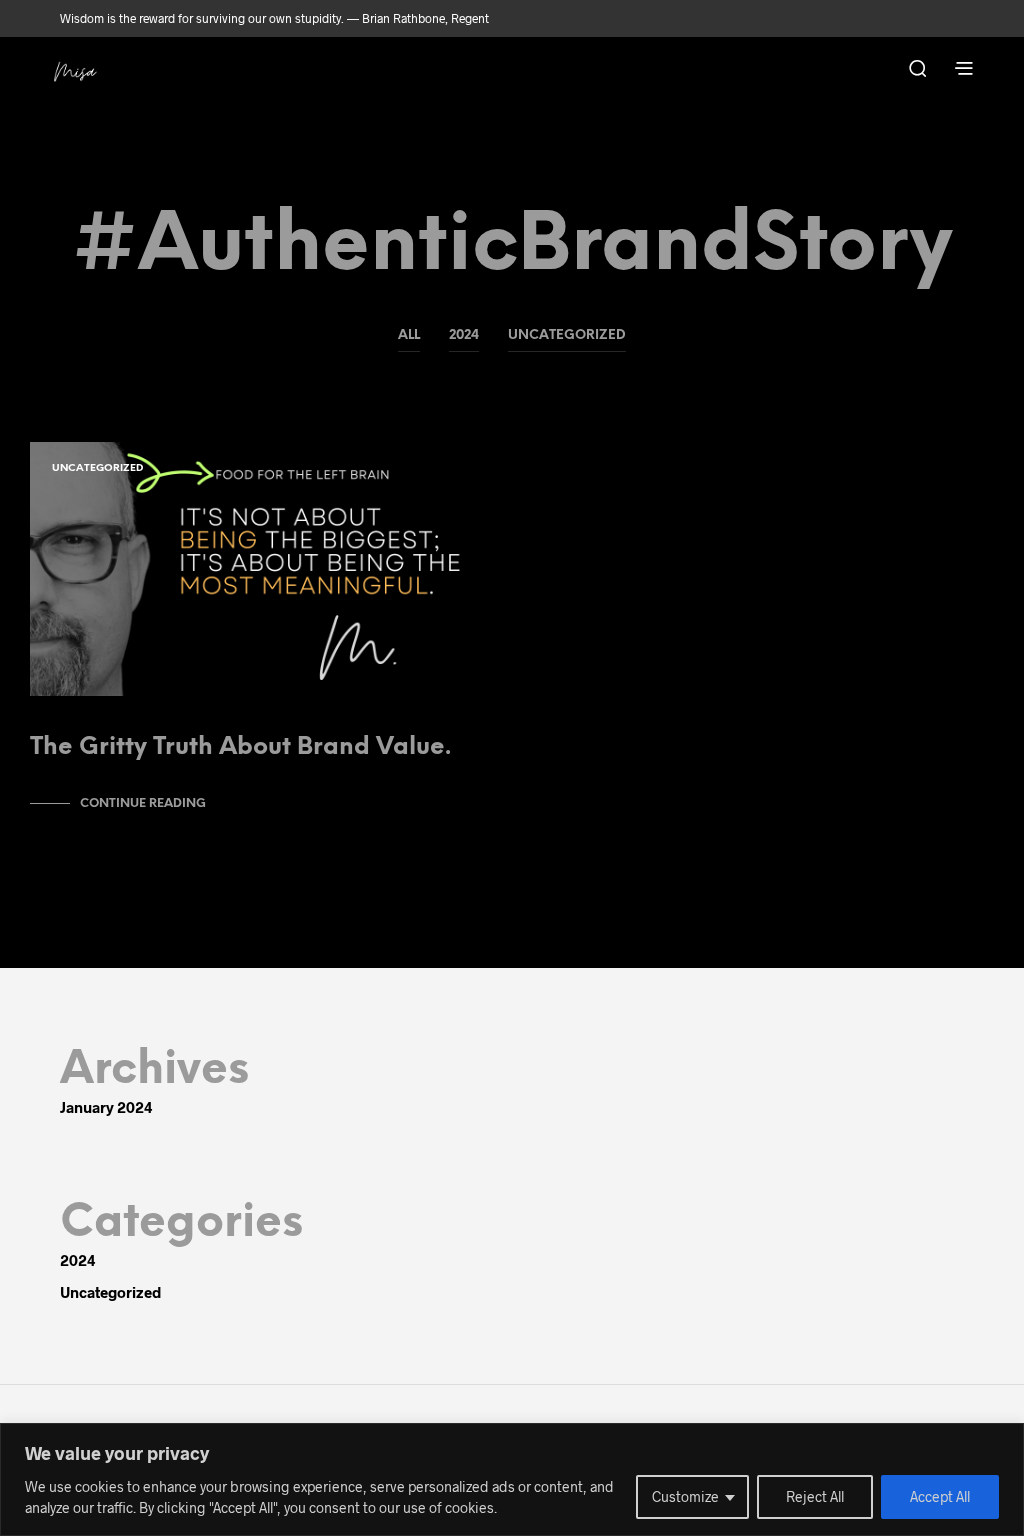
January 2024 (106, 1107)
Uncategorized (567, 335)
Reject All (815, 1496)
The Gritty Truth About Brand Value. (240, 747)
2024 (464, 335)
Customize (685, 1496)
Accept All (940, 1496)
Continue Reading (143, 803)
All (409, 335)
